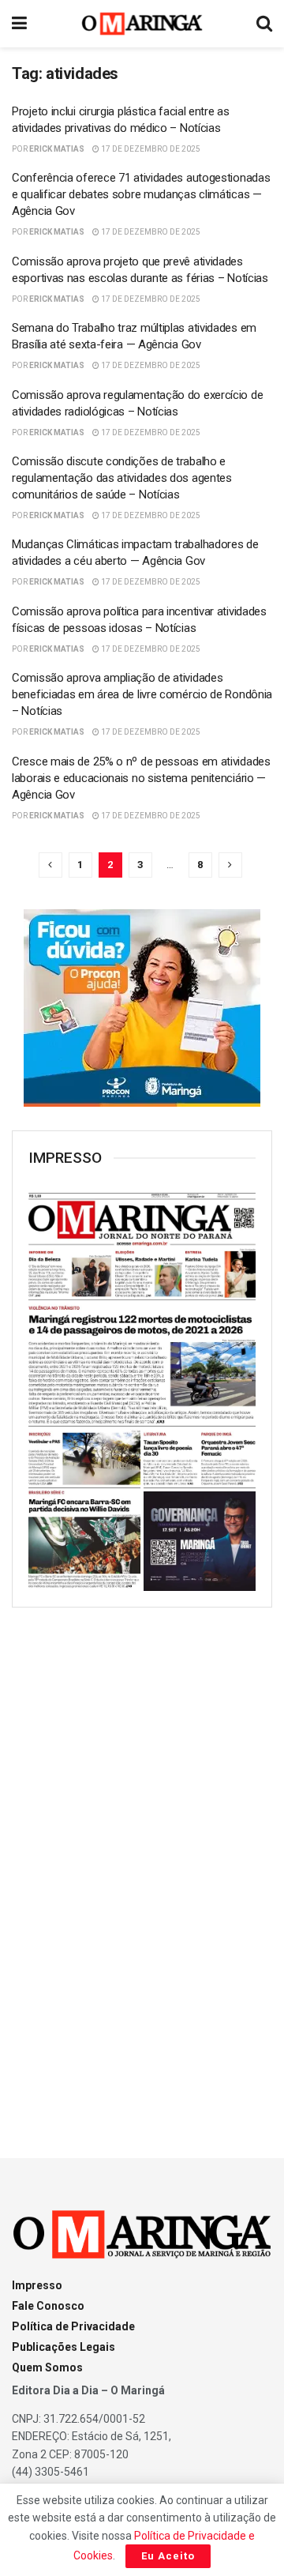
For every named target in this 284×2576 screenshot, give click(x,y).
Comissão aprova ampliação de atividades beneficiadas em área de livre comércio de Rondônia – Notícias (142, 694)
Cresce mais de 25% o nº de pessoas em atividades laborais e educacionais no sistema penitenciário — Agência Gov (141, 778)
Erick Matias (57, 149)
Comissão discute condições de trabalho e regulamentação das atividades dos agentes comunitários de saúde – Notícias (122, 478)
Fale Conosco (48, 2306)
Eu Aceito (168, 2556)
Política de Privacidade (73, 2326)
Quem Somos (47, 2367)
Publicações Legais (64, 2347)
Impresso (37, 2285)
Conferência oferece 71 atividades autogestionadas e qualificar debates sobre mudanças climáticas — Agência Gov (141, 194)
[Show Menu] (19, 24)
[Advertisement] (142, 1868)
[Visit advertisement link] (142, 1008)
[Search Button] (264, 24)
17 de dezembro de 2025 (150, 149)
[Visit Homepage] (142, 24)
